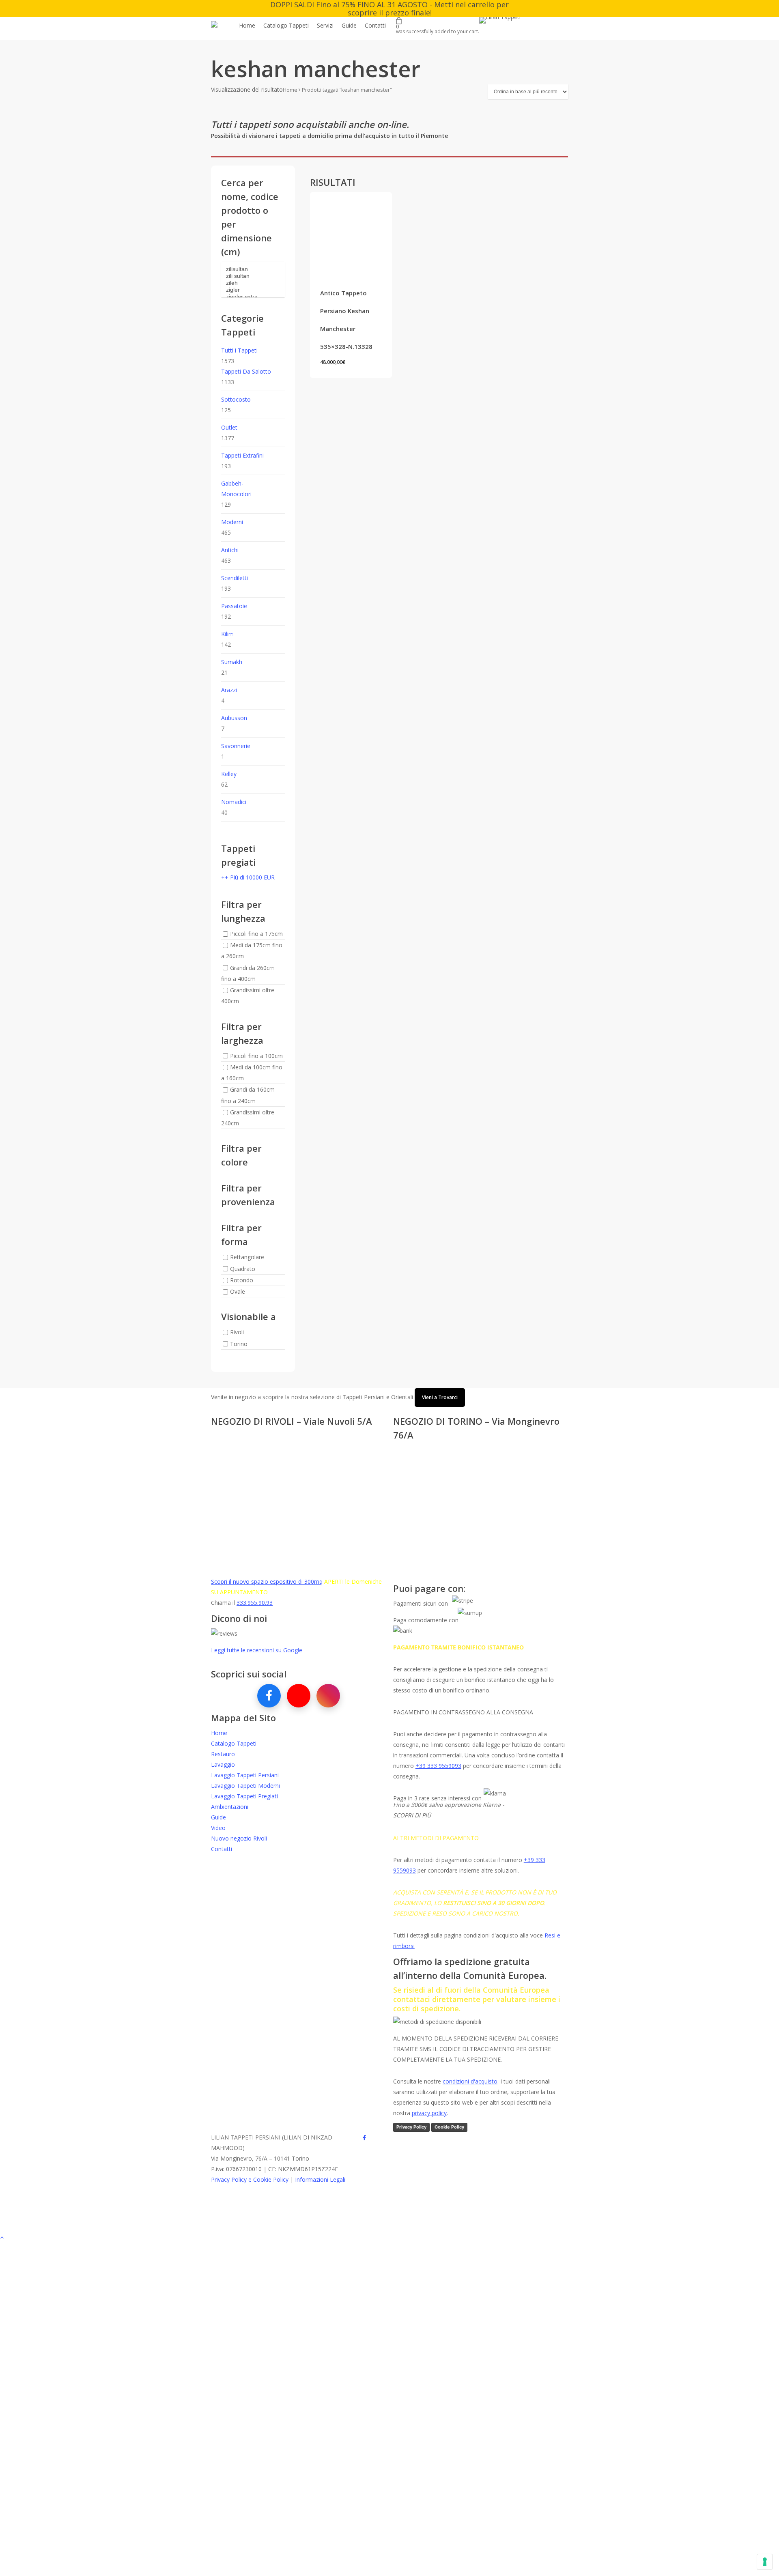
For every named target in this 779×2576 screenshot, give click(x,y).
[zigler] (253, 290)
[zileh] (253, 283)
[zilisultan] (253, 269)
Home (290, 90)
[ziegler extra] (253, 297)
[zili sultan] (253, 276)
